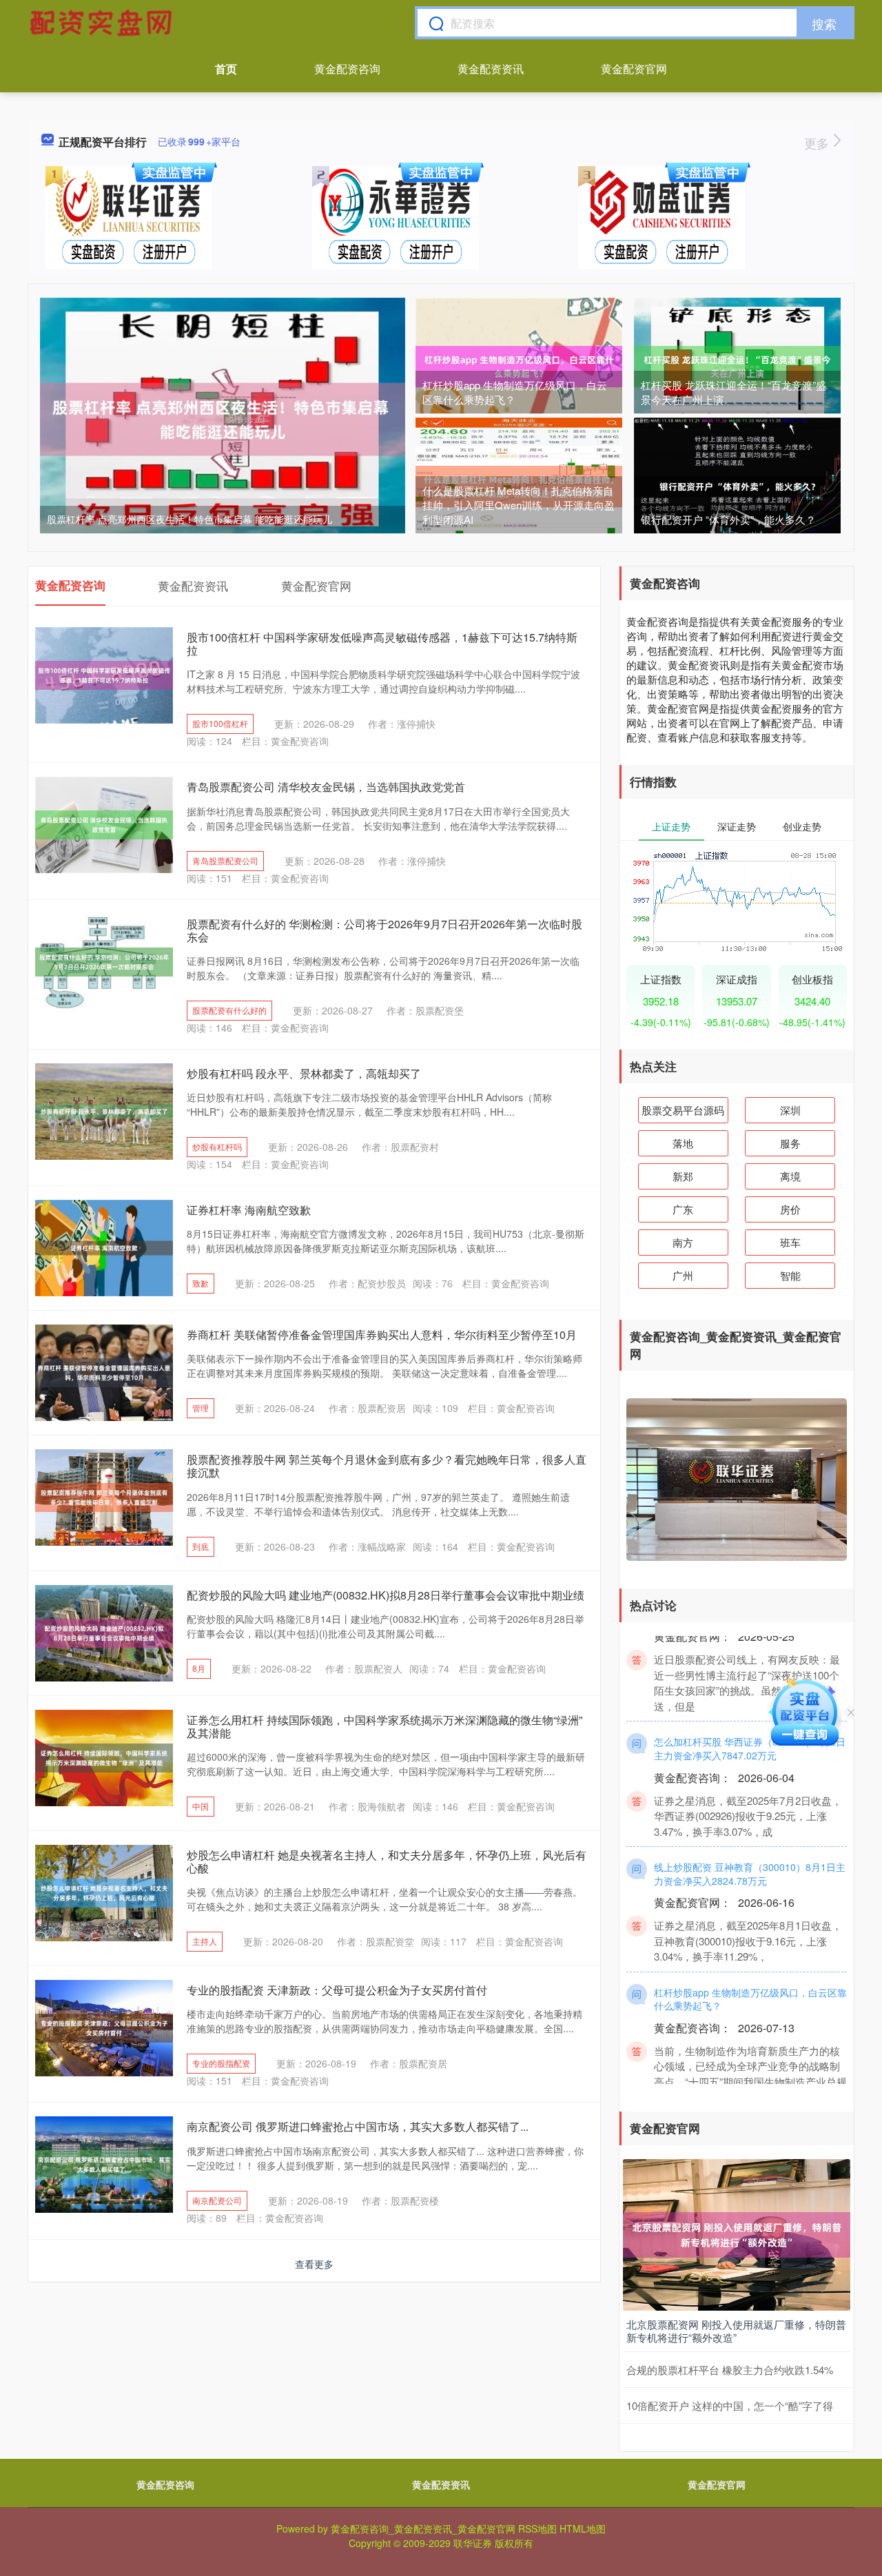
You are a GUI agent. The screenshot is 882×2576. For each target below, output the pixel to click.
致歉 (201, 1283)
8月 (199, 1668)
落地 (683, 1143)
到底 (201, 1546)
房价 (790, 1209)
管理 (201, 1408)
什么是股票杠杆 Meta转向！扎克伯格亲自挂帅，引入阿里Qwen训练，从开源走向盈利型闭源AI (519, 505)
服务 (790, 1143)
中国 (201, 1806)
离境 (790, 1176)
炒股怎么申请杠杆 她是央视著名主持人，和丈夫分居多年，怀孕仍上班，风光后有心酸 (387, 1861)
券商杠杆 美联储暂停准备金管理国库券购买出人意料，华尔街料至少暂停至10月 (382, 1335)
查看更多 (314, 2264)
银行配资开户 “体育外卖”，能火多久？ (728, 519)
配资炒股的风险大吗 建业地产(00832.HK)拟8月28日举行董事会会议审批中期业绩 (386, 1595)
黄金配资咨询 (347, 69)
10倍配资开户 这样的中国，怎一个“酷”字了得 (730, 2405)
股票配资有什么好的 (229, 1010)
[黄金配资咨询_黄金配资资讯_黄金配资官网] (103, 23)
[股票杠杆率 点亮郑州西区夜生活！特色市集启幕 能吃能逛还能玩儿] (223, 418)
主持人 (205, 1941)
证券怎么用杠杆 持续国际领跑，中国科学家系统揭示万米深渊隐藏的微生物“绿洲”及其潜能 (384, 1726)
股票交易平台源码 (683, 1110)
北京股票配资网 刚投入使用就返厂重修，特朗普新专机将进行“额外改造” (736, 2331)
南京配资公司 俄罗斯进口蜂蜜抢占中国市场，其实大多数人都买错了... (358, 2126)
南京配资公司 (217, 2200)
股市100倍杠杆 (220, 723)
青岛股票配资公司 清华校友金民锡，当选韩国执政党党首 (326, 787)
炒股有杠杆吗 (217, 1146)
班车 (790, 1242)
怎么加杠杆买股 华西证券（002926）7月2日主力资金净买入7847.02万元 (750, 1718)
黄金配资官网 (634, 69)
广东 (683, 1209)
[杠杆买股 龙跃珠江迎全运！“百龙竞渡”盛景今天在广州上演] (737, 365)
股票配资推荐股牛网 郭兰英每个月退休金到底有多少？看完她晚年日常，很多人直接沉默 (387, 1466)
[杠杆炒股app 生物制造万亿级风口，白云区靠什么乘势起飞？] (519, 365)
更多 (818, 143)
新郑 (683, 1176)
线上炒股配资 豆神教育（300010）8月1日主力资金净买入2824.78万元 (750, 1843)
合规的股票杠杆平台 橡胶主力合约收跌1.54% (730, 2370)
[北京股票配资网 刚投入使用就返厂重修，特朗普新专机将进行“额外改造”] (737, 2233)
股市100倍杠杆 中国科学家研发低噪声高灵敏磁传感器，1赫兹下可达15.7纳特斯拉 (382, 644)
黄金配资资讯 (491, 69)
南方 (683, 1242)
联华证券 (473, 2543)
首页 (226, 69)
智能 (790, 1275)
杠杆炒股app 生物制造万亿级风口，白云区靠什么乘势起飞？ (515, 392)
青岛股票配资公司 (225, 860)
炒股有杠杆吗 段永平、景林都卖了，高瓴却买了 (304, 1073)
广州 (683, 1275)
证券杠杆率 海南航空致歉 (249, 1210)
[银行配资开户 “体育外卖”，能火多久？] (737, 485)
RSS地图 (537, 2528)
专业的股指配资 (221, 2063)
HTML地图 (583, 2528)
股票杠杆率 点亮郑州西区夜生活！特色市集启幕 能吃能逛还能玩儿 (189, 519)
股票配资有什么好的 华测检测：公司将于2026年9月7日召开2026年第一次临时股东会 (384, 930)
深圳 (790, 1110)
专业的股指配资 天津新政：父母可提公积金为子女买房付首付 (337, 1990)
